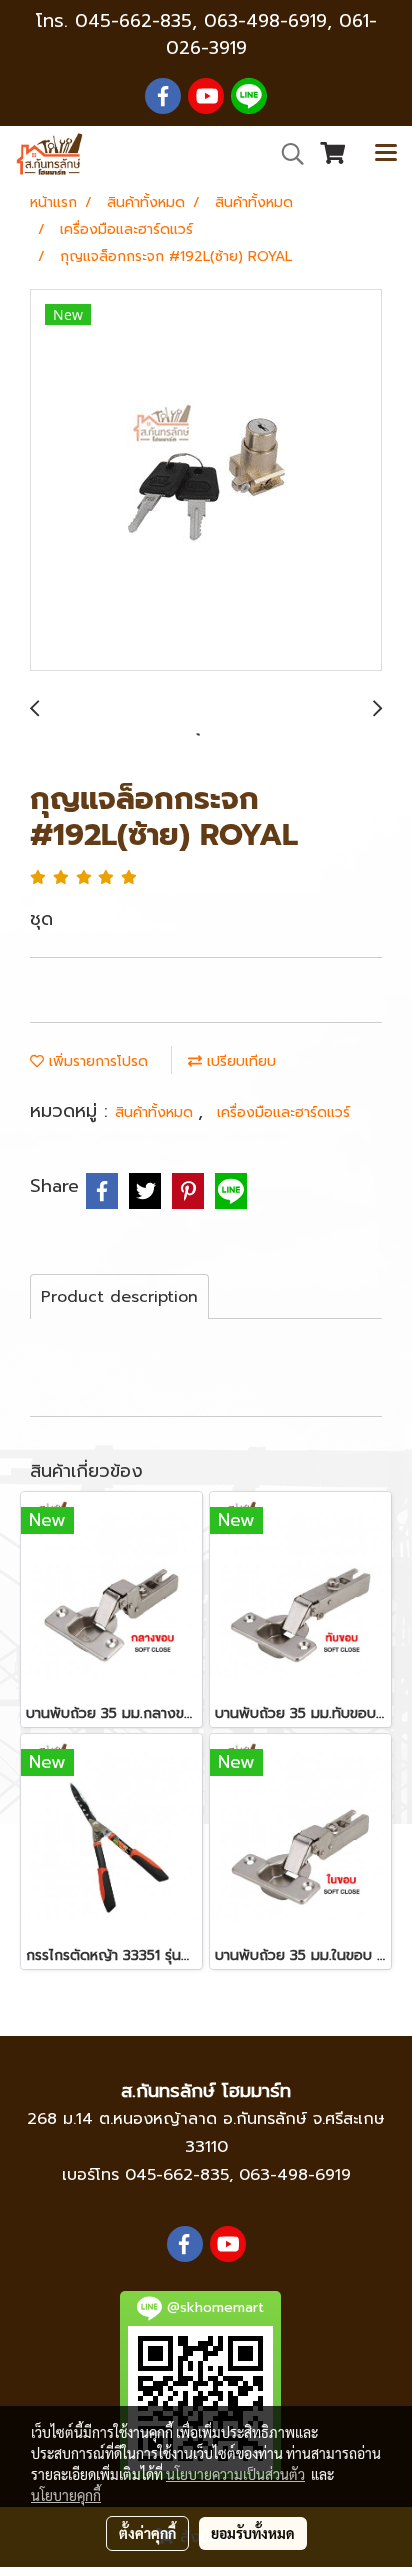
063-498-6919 (295, 2175)
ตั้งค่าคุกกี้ (147, 2533)
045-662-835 (133, 21)
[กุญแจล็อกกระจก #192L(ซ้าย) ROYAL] (206, 481)
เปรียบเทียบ (239, 1061)
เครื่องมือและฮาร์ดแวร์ (283, 1112)
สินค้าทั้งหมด (156, 1112)
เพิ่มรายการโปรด (96, 1061)
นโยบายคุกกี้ (66, 2495)
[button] (286, 154)
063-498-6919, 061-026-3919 (271, 34)
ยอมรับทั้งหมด (253, 2533)
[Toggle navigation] (386, 154)
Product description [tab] (119, 1297)
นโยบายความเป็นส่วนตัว (235, 2474)
